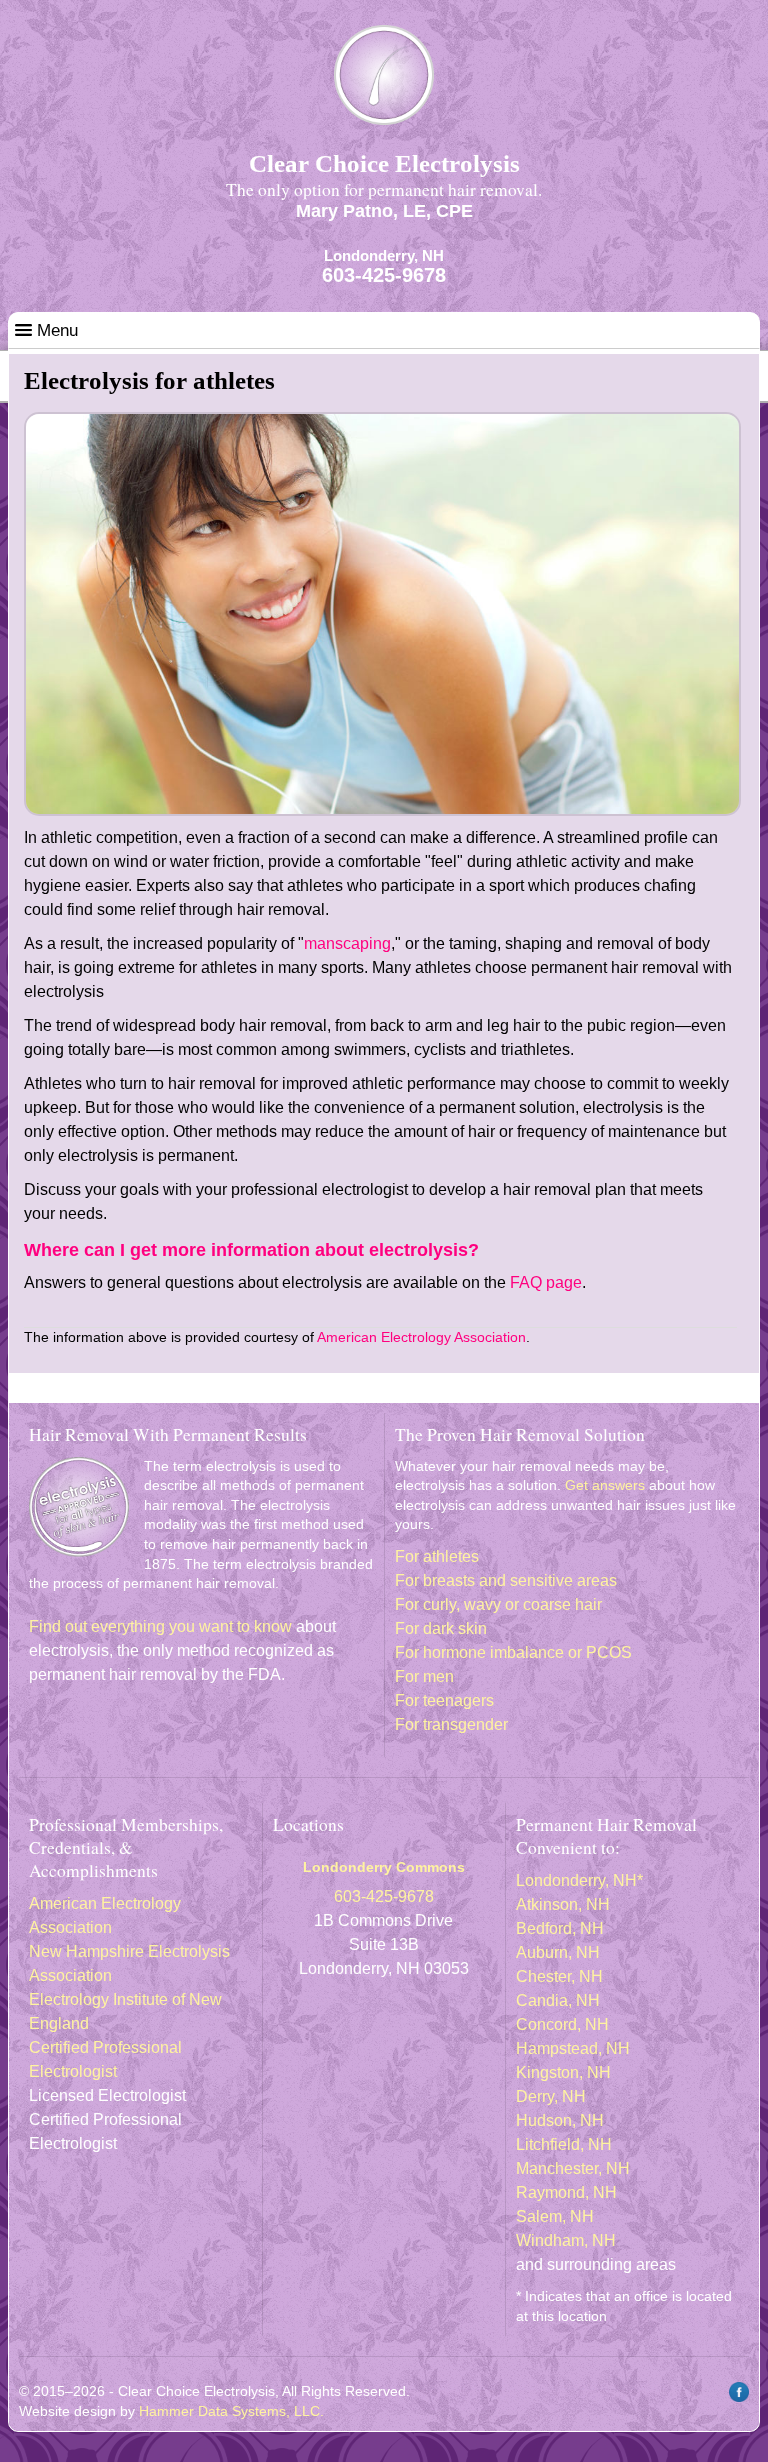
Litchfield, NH (564, 2144)
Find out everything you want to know (160, 1626)
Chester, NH (559, 1976)
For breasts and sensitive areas (506, 1580)
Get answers (605, 1485)
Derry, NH (551, 2096)
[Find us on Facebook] (736, 2398)
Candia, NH (558, 2000)
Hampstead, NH (573, 2048)
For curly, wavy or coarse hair (498, 1604)
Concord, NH (562, 2024)
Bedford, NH (560, 1928)
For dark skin (441, 1628)
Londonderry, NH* (579, 1880)
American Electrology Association (421, 1337)
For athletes (437, 1556)
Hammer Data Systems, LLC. (231, 2411)
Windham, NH (566, 2240)
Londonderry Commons (384, 1867)
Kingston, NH (563, 2072)
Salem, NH (555, 2216)
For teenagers (444, 1700)
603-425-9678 (384, 275)
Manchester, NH (573, 2168)
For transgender (451, 1724)
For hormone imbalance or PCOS (513, 1652)
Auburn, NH (558, 1952)
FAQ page (546, 1282)
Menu (55, 330)
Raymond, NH (566, 2192)
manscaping (347, 943)
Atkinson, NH (563, 1904)
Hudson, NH (560, 2120)
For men (424, 1676)
